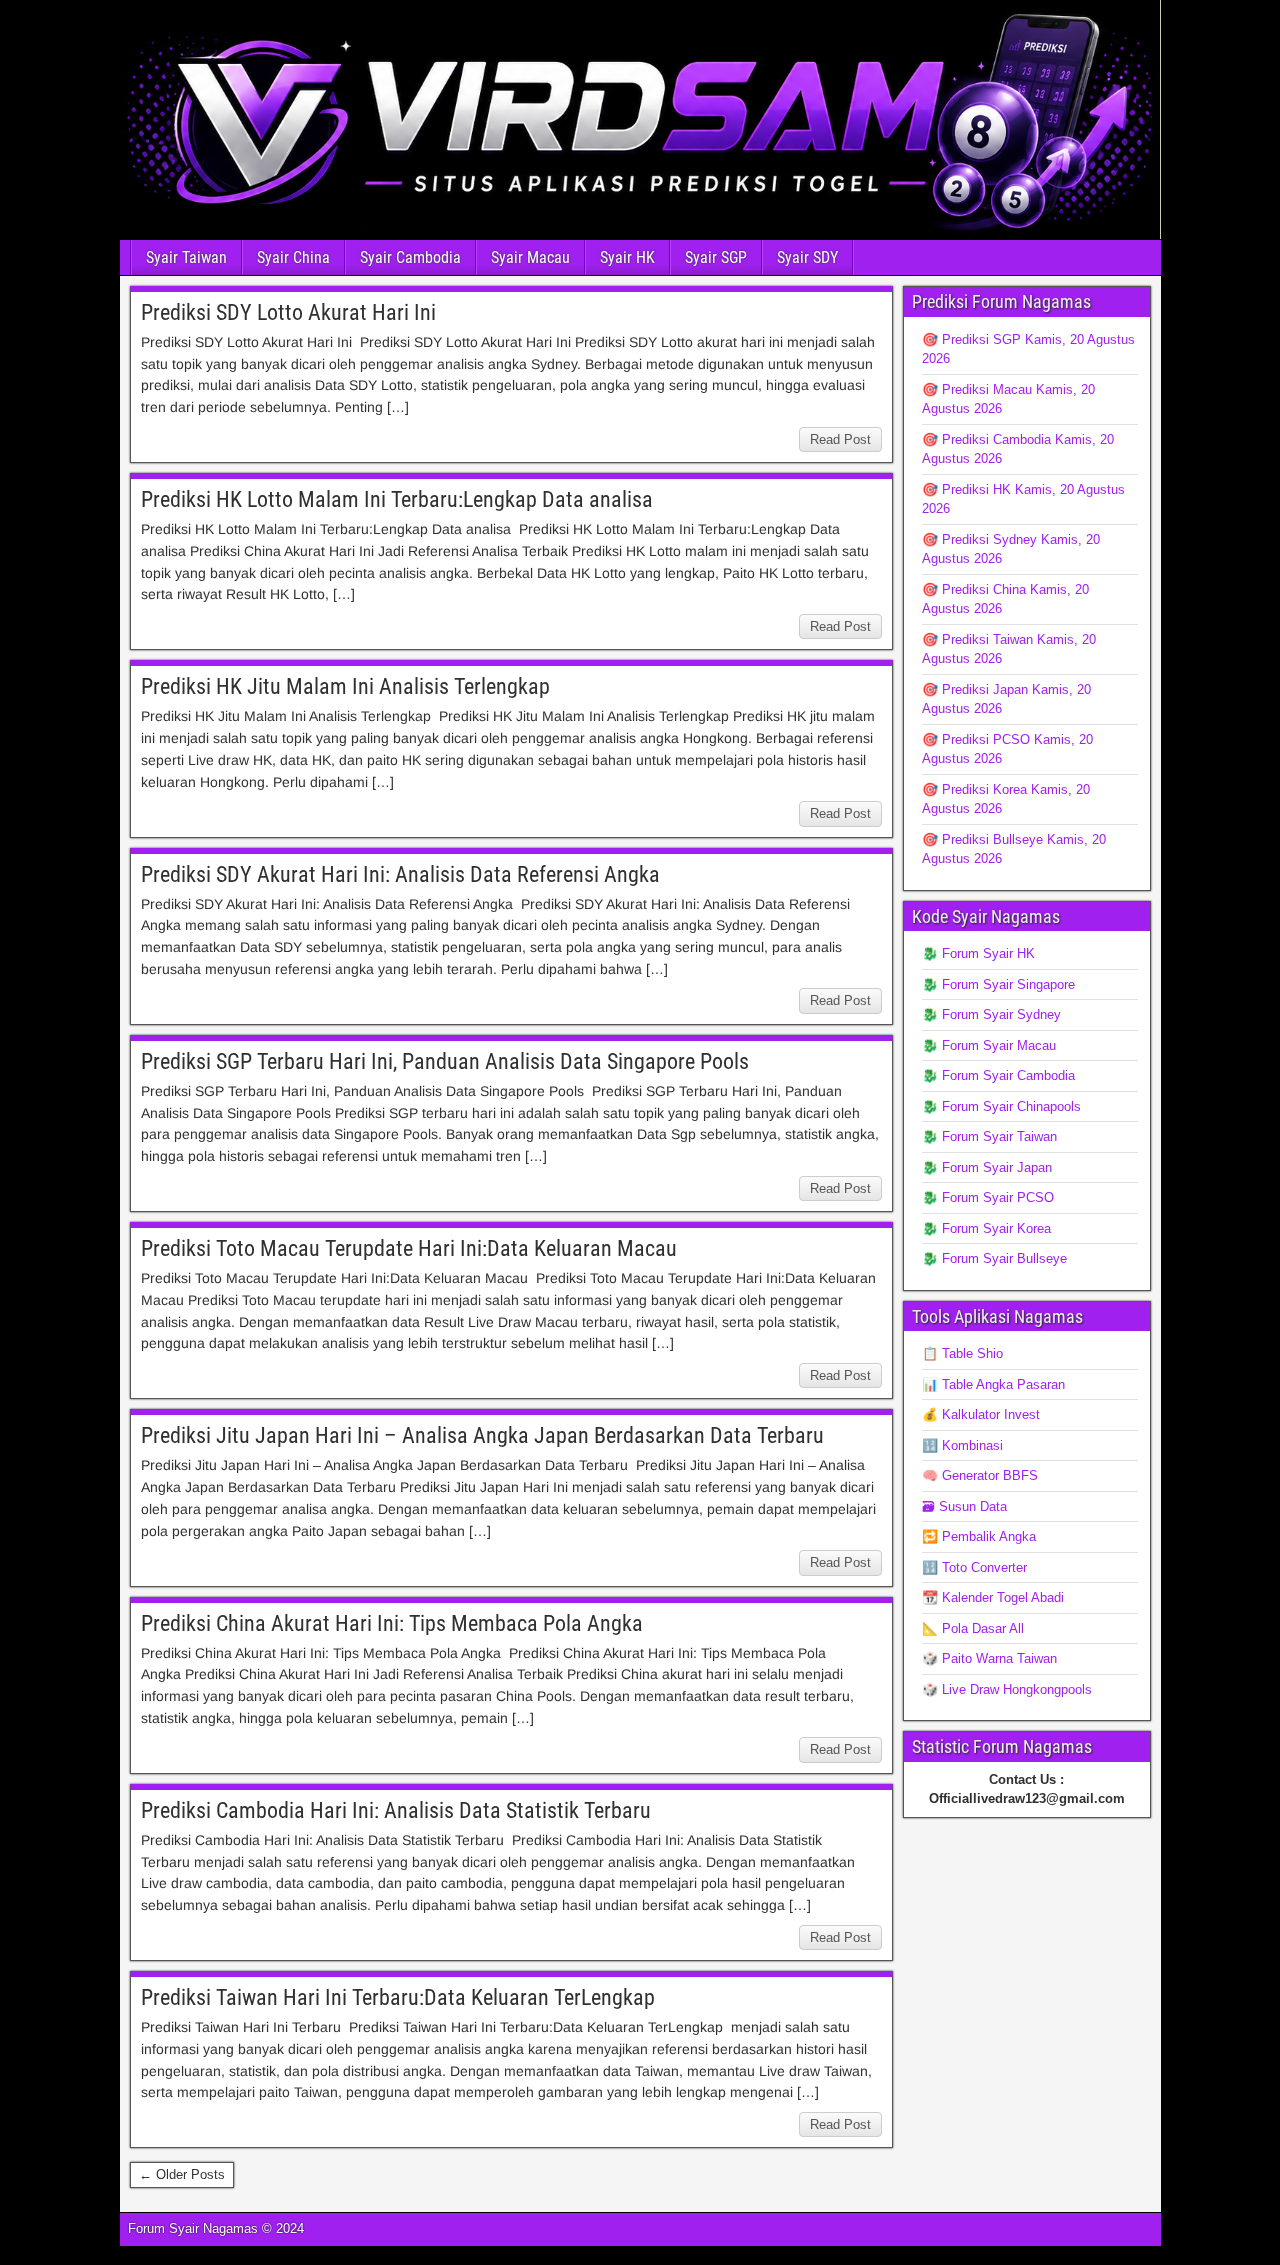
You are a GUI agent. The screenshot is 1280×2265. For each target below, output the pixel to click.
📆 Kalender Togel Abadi (993, 1597)
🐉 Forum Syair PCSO (988, 1197)
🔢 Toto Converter (974, 1567)
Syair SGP (716, 257)
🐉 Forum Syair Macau (989, 1045)
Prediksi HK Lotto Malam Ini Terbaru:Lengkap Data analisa (397, 499)
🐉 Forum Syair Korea (986, 1228)
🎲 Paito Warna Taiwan (989, 1658)
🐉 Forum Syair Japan (987, 1167)
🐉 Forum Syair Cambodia (998, 1075)
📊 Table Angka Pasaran (993, 1384)
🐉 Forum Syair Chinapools (1001, 1106)
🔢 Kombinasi (962, 1445)
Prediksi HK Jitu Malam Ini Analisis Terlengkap (345, 686)
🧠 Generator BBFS (980, 1475)
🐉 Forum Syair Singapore (998, 984)
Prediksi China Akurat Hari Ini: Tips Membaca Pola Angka (392, 1623)
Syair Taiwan (186, 257)
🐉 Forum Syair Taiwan (989, 1136)
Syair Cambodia (410, 257)
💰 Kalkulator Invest (981, 1414)
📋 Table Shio (962, 1353)
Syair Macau (530, 257)
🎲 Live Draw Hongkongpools (1007, 1689)
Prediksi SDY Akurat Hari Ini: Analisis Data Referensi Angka (400, 874)
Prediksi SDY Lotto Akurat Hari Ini (288, 312)
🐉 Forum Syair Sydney (991, 1014)
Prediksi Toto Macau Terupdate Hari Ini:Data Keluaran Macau (409, 1248)
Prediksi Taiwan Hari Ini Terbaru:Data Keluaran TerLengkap (398, 1997)
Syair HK (627, 257)
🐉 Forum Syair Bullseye (994, 1258)
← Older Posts (182, 2174)
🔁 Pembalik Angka (979, 1536)
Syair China (293, 257)
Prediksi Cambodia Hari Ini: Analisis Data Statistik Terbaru (396, 1810)
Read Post (840, 439)
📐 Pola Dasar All (973, 1628)
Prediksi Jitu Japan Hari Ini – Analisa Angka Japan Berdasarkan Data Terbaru (482, 1435)
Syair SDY (807, 257)
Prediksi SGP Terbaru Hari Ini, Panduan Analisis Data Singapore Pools (445, 1061)
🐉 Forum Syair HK (978, 953)
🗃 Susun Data (964, 1506)
